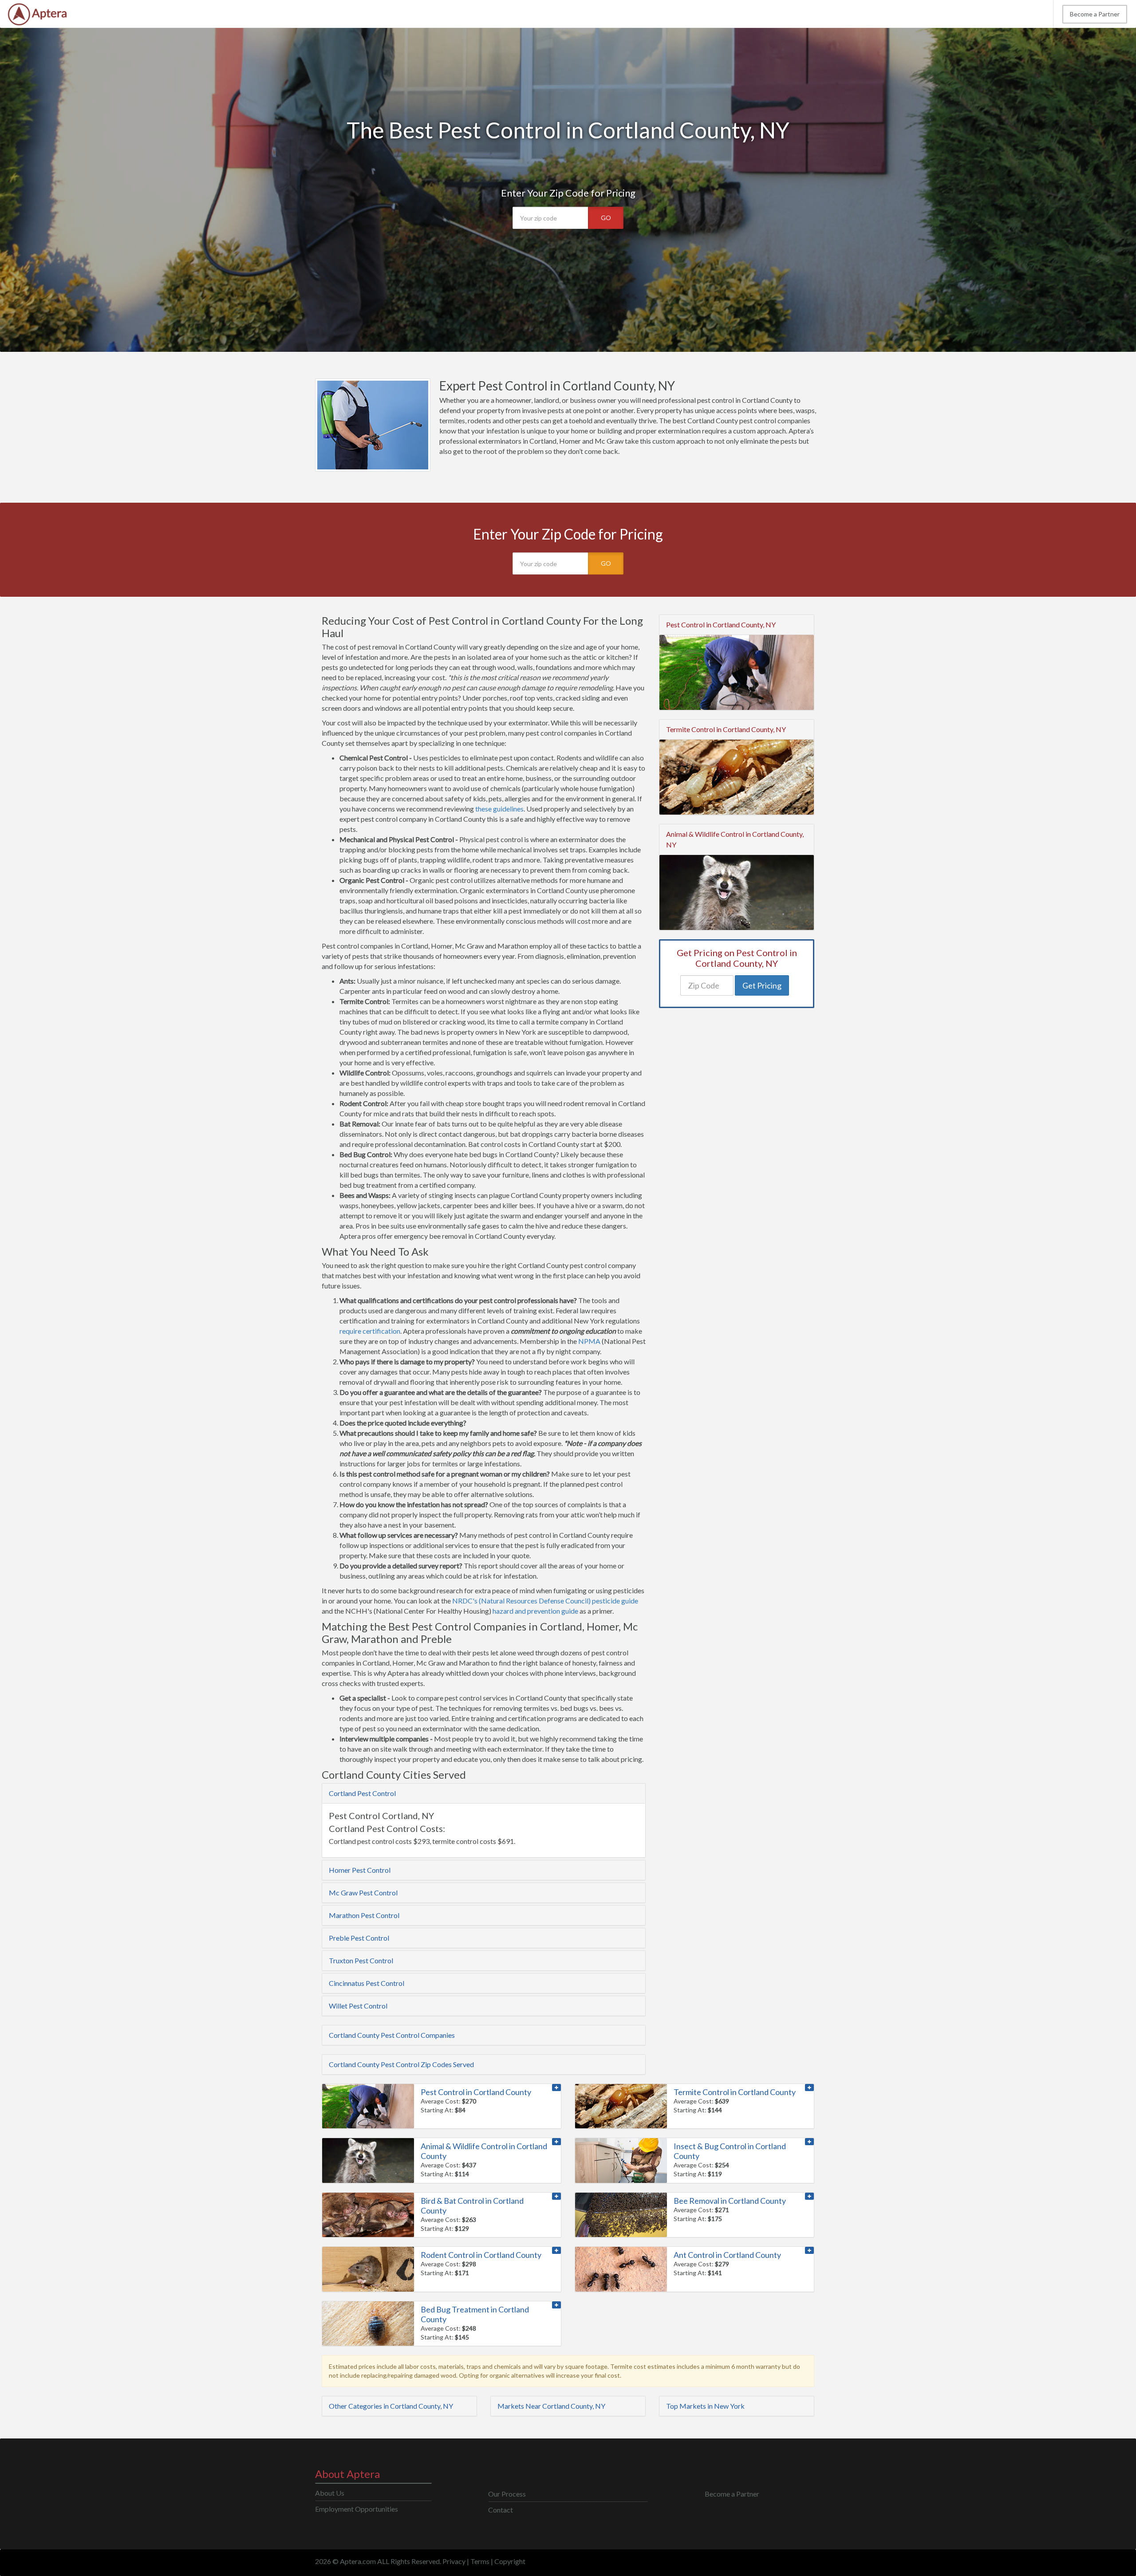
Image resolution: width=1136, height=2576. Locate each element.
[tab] (484, 1793)
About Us (330, 2493)
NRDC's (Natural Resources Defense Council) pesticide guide (545, 1601)
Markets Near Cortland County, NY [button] (551, 2406)
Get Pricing (762, 985)
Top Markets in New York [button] (705, 2406)
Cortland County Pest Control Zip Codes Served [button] (401, 2064)
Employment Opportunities (357, 2509)
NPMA (589, 1341)
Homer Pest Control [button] (360, 1870)
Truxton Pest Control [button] (361, 1960)
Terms (480, 2561)
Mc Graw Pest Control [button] (363, 1893)
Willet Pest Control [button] (358, 2006)
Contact (501, 2510)
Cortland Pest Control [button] (362, 1793)
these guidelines (499, 809)
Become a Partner (1095, 14)
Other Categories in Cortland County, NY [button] (391, 2406)
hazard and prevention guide (535, 1611)
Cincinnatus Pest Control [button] (367, 1983)
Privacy (454, 2561)
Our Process (507, 2494)
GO (606, 218)
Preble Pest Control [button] (359, 1938)
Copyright (510, 2561)
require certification (370, 1331)
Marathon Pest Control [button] (364, 1915)
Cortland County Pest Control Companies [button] (392, 2035)
